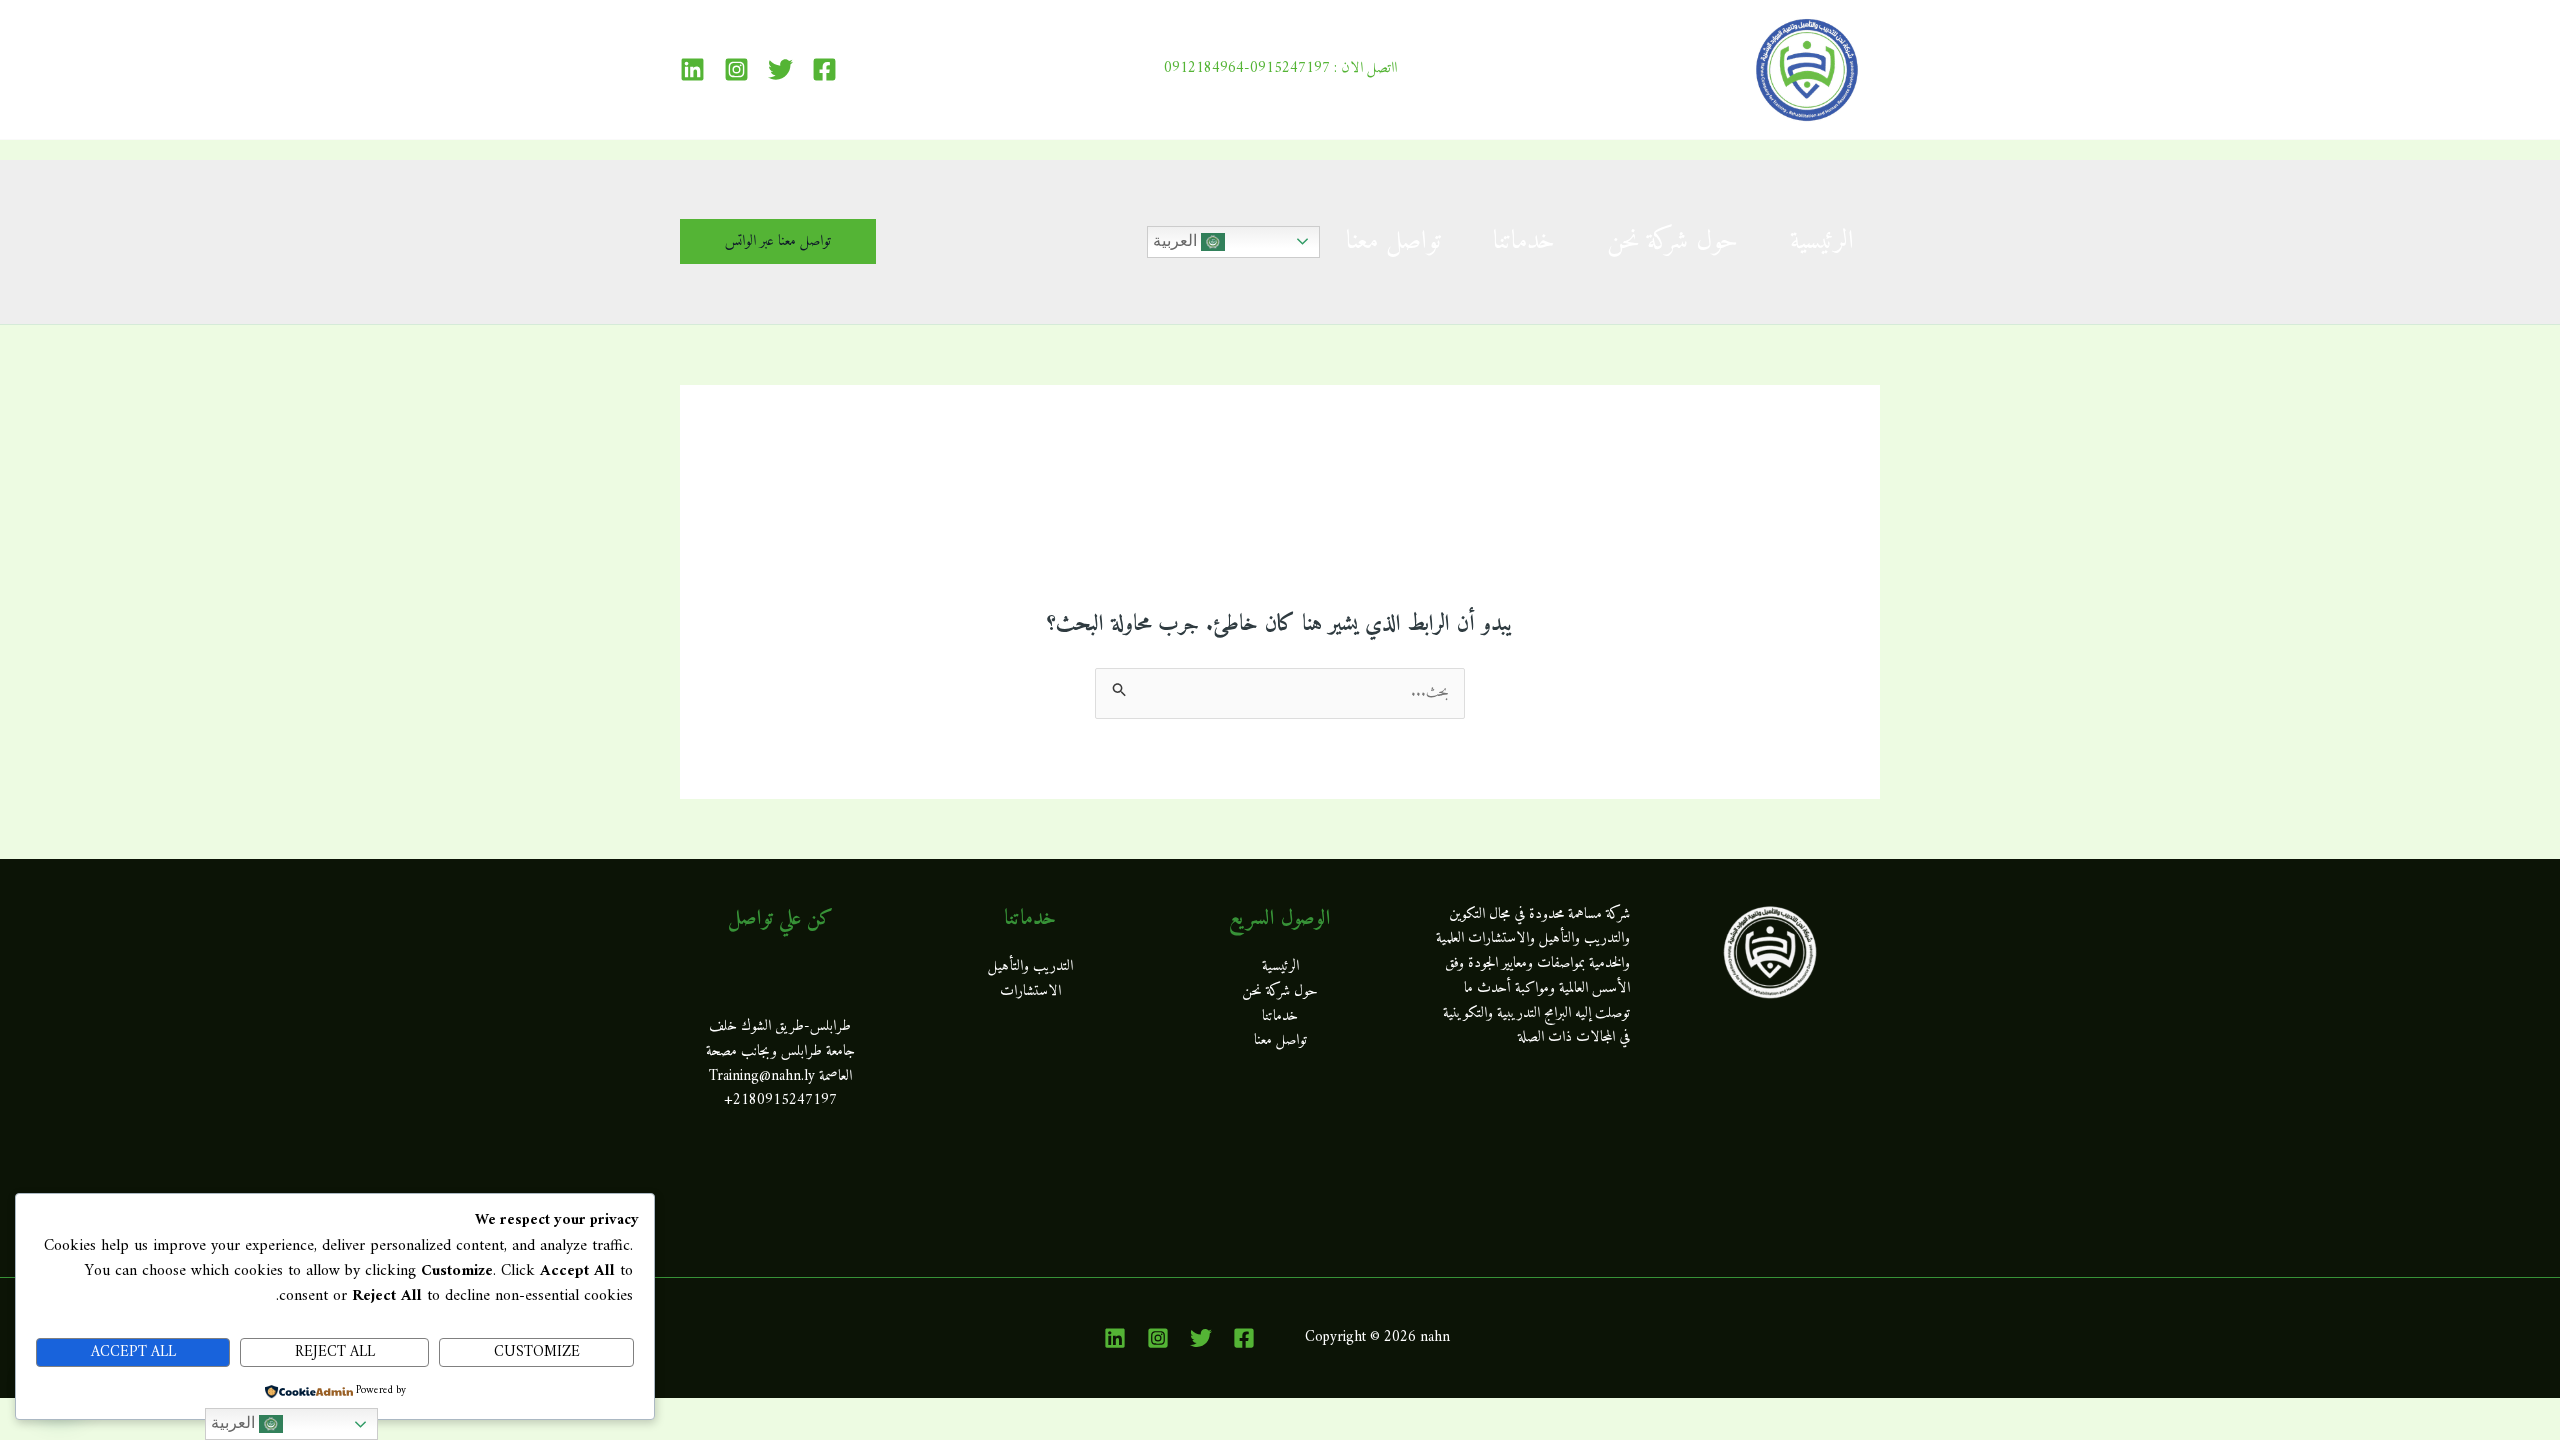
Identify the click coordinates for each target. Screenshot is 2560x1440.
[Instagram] (736, 69)
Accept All (133, 1352)
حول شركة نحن (1672, 241)
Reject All (335, 1352)
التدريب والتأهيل (1030, 966)
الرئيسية (1822, 241)
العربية (1177, 240)
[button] (778, 241)
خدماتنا (1524, 241)
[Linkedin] (692, 69)
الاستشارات (1030, 991)
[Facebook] (824, 69)
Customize (537, 1352)
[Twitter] (780, 69)
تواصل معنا (1393, 241)
